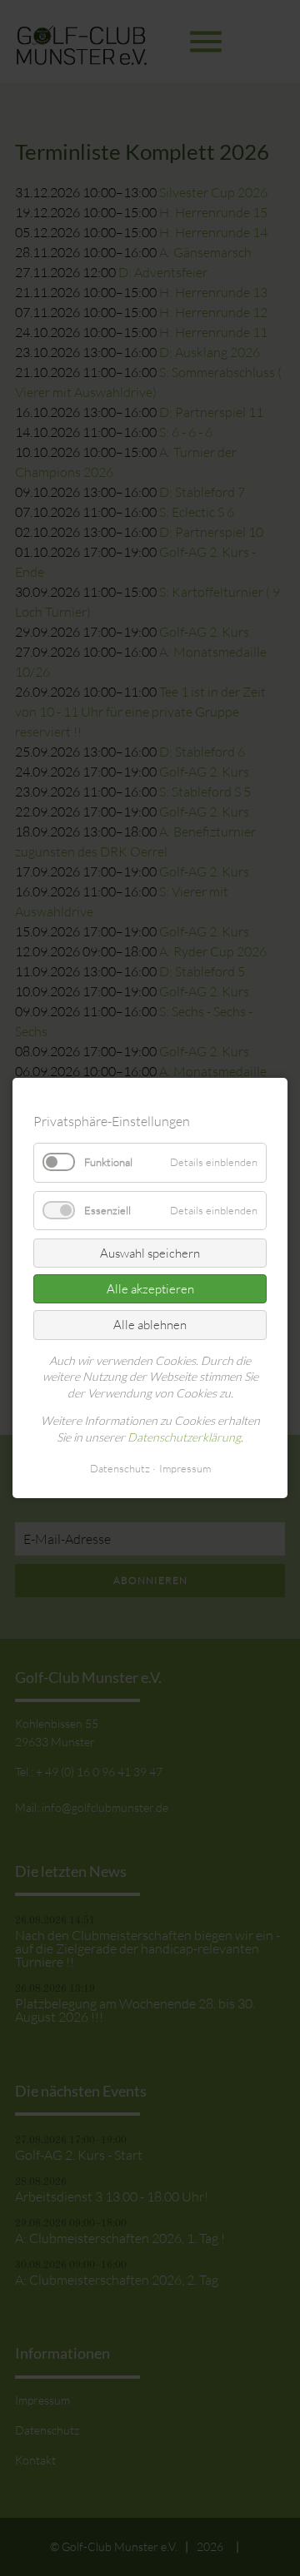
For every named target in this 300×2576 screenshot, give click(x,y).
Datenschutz (120, 1468)
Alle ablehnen (150, 1325)
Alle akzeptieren (150, 1289)
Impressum (185, 1468)
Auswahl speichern (150, 1253)
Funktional (108, 1163)
